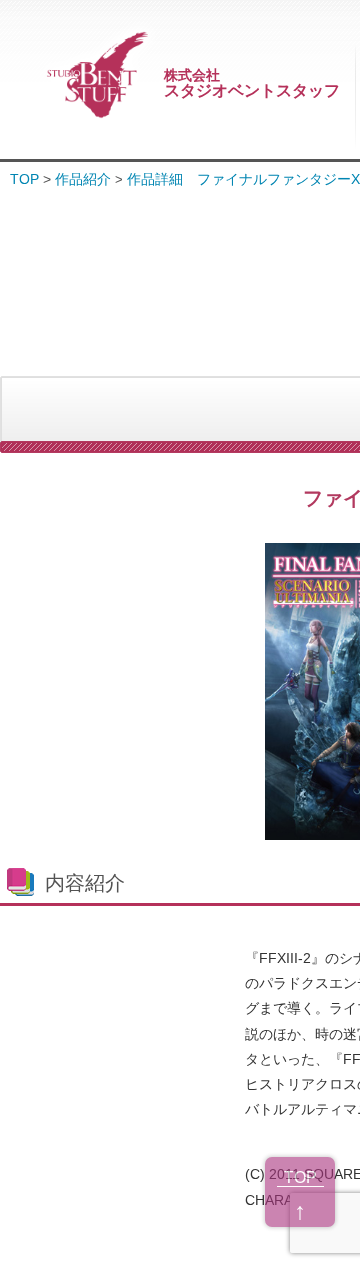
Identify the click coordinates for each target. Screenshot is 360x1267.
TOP (24, 179)
